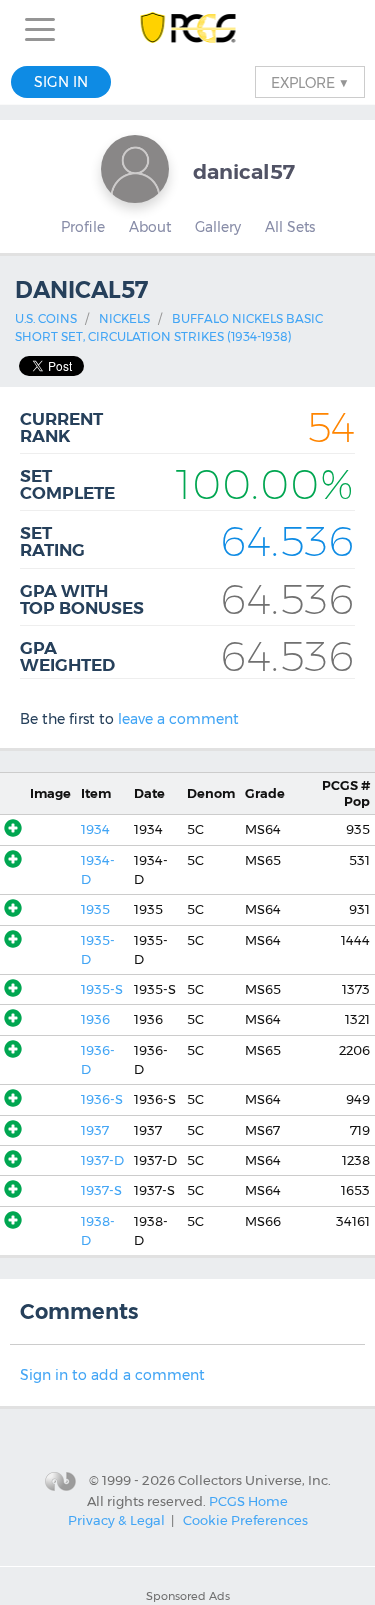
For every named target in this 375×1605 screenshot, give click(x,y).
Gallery (218, 227)
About (150, 227)
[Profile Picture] (135, 169)
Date (149, 793)
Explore (310, 82)
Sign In (61, 82)
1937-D (102, 1160)
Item (96, 793)
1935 (95, 909)
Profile (83, 227)
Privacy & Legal (116, 1520)
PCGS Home (248, 1501)
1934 (95, 829)
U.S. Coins (46, 318)
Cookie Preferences (245, 1520)
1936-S (102, 1099)
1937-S (101, 1190)
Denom (211, 793)
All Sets (290, 227)
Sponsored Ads (188, 1596)
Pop (346, 793)
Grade (265, 793)
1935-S (102, 989)
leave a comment (178, 719)
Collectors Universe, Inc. (254, 1480)
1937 (95, 1130)
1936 (95, 1019)
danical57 (244, 171)
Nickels (124, 318)
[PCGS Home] (187, 29)
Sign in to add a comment (112, 1375)
